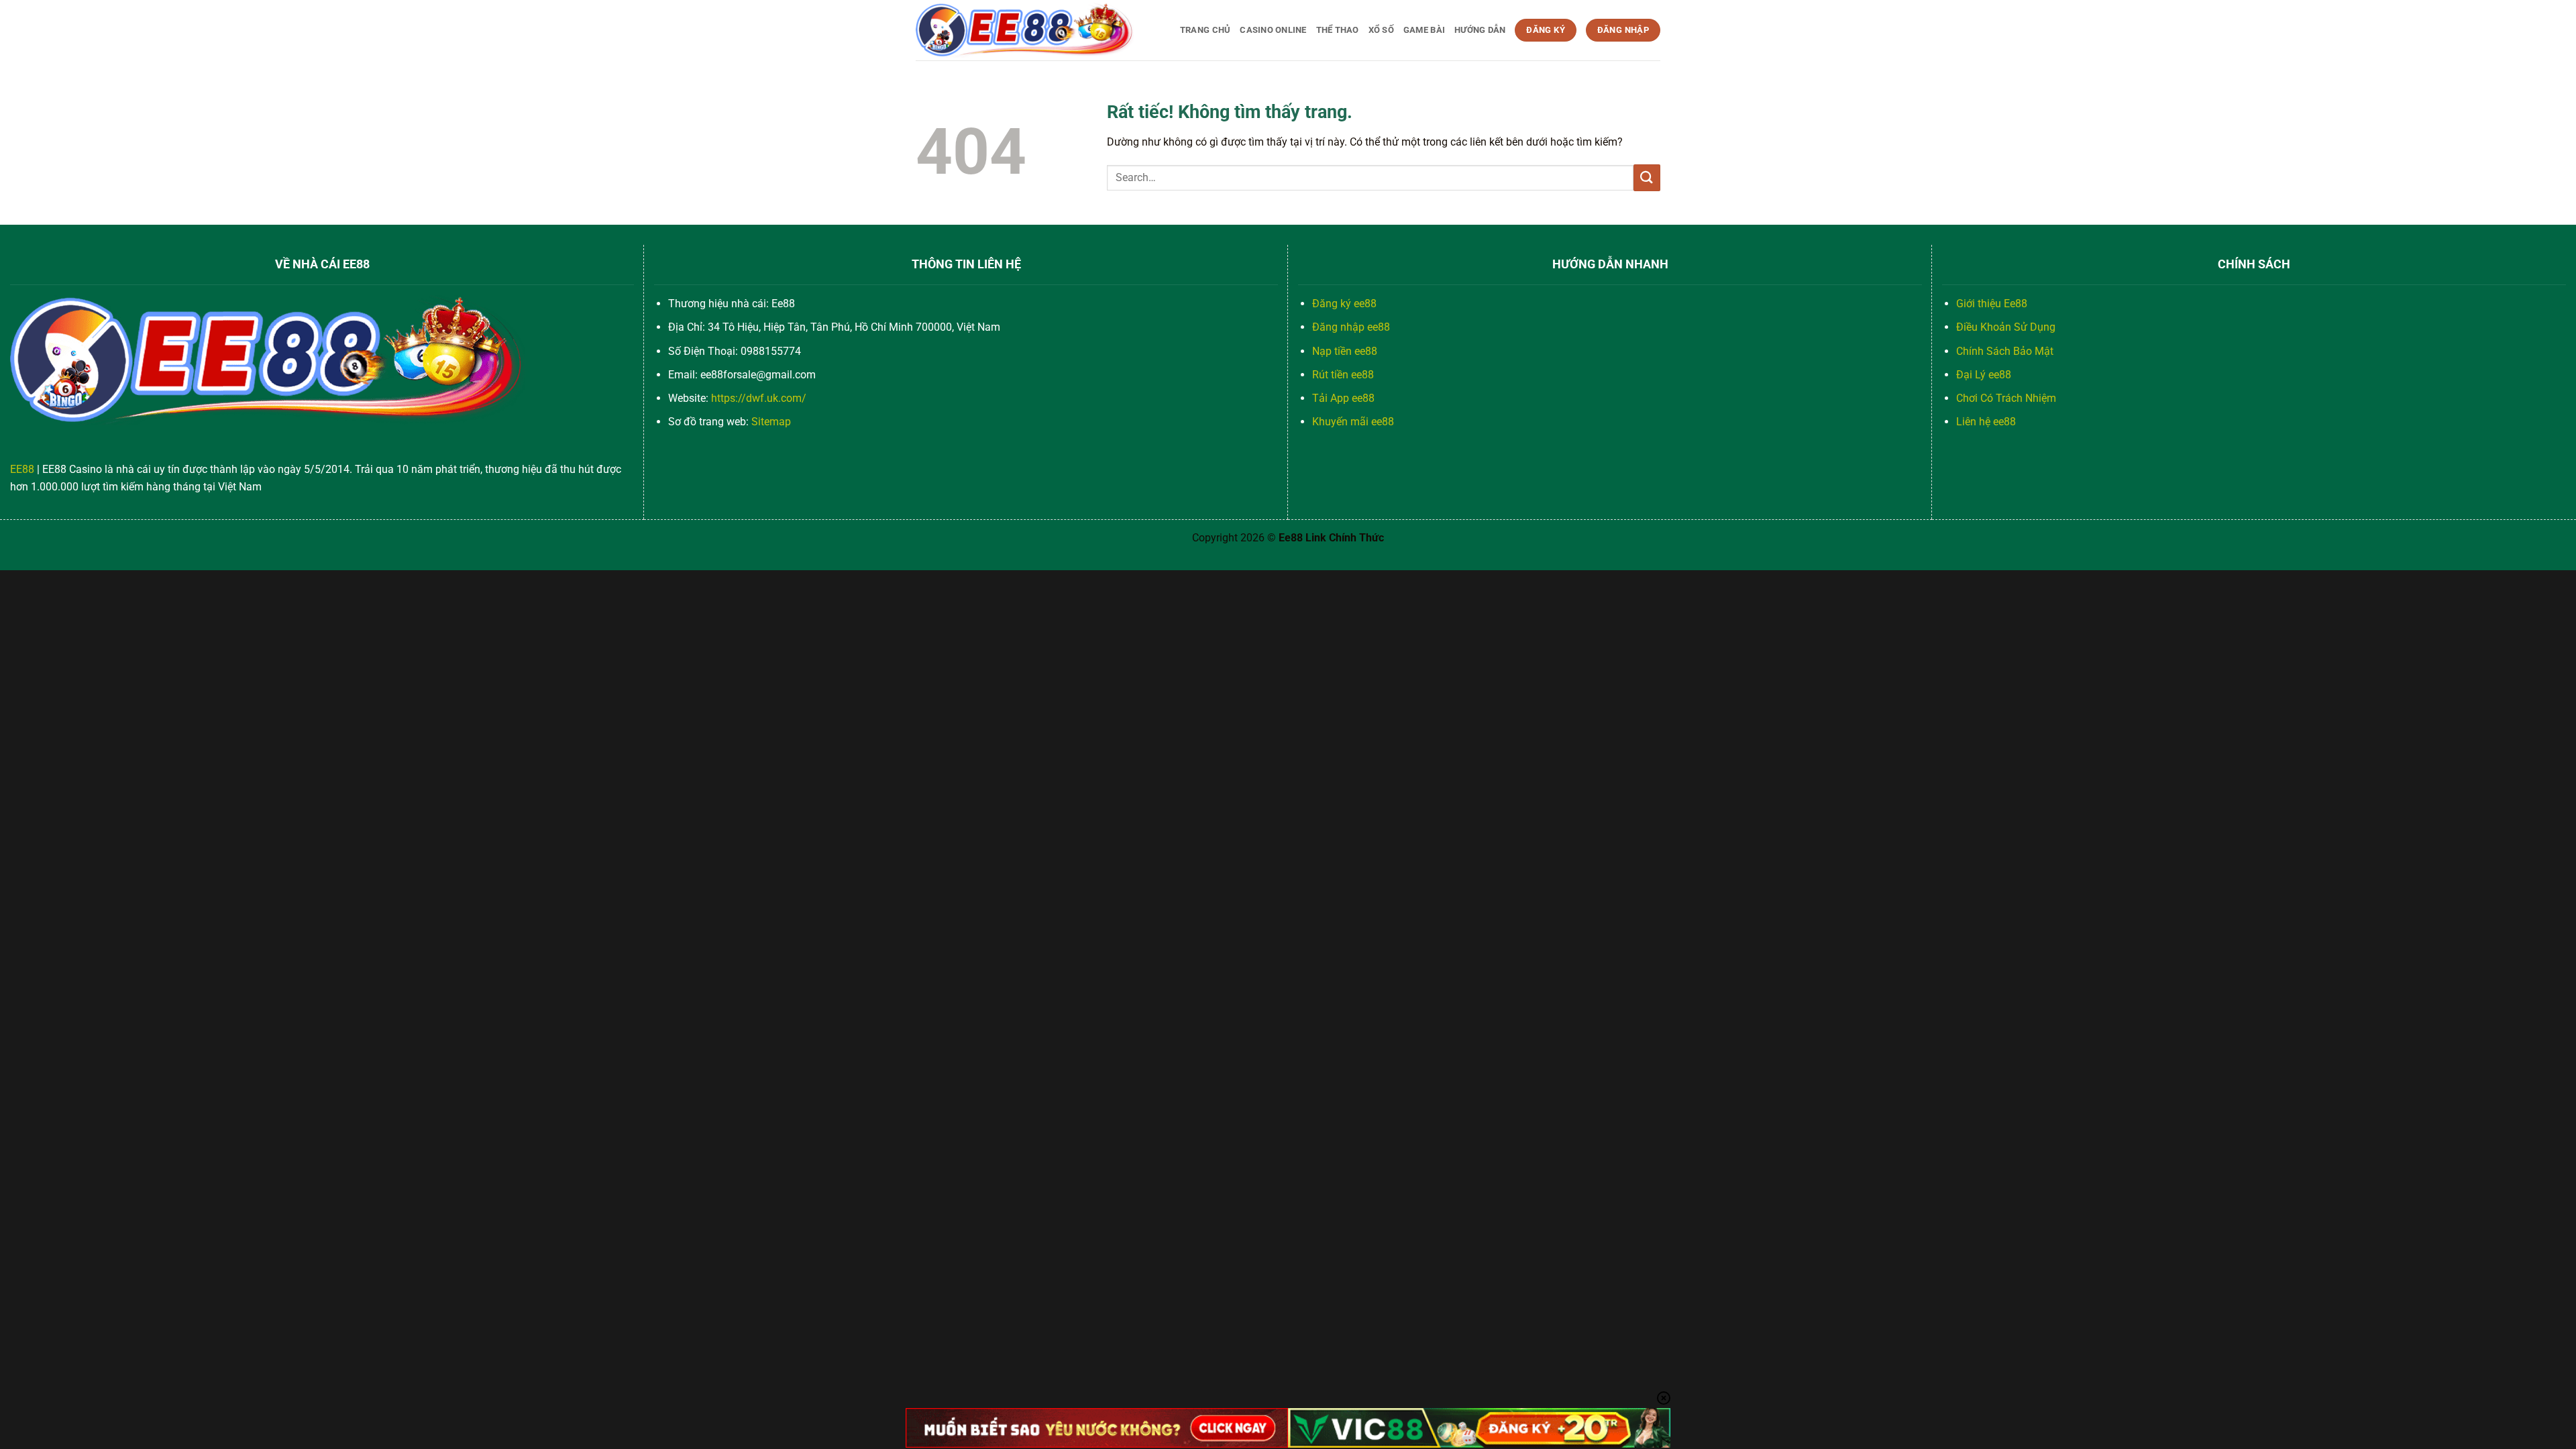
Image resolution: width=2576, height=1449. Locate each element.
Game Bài (1424, 30)
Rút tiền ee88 (1343, 375)
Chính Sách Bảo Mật (2005, 351)
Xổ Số (1381, 30)
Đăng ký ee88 (1344, 304)
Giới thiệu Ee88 (1992, 304)
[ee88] (1025, 30)
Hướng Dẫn (1480, 30)
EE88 (22, 469)
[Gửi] (1647, 177)
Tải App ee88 (1343, 398)
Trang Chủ (1205, 30)
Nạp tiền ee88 (1345, 351)
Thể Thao (1338, 30)
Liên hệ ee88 (1986, 422)
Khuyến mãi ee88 (1353, 422)
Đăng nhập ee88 (1351, 327)
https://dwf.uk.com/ (759, 398)
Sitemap (771, 422)
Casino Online (1273, 30)
